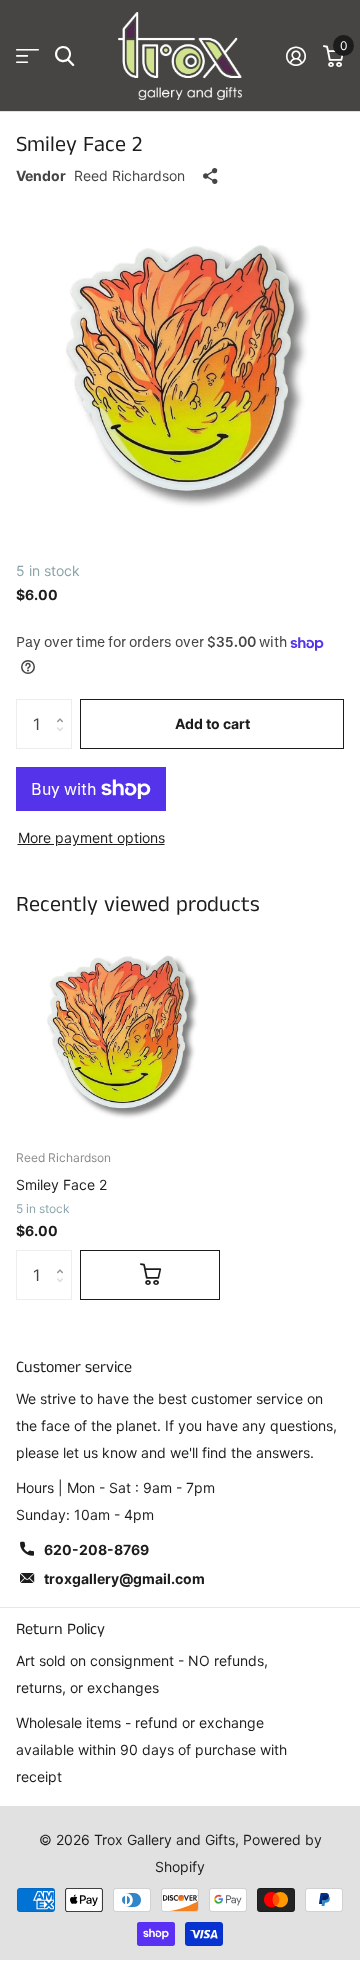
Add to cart (212, 723)
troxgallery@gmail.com (124, 1578)
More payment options (91, 837)
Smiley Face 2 (61, 1184)
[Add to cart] (150, 1275)
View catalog (27, 56)
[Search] (64, 56)
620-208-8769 (96, 1549)
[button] (64, 706)
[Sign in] (295, 56)
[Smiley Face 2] (118, 1032)
